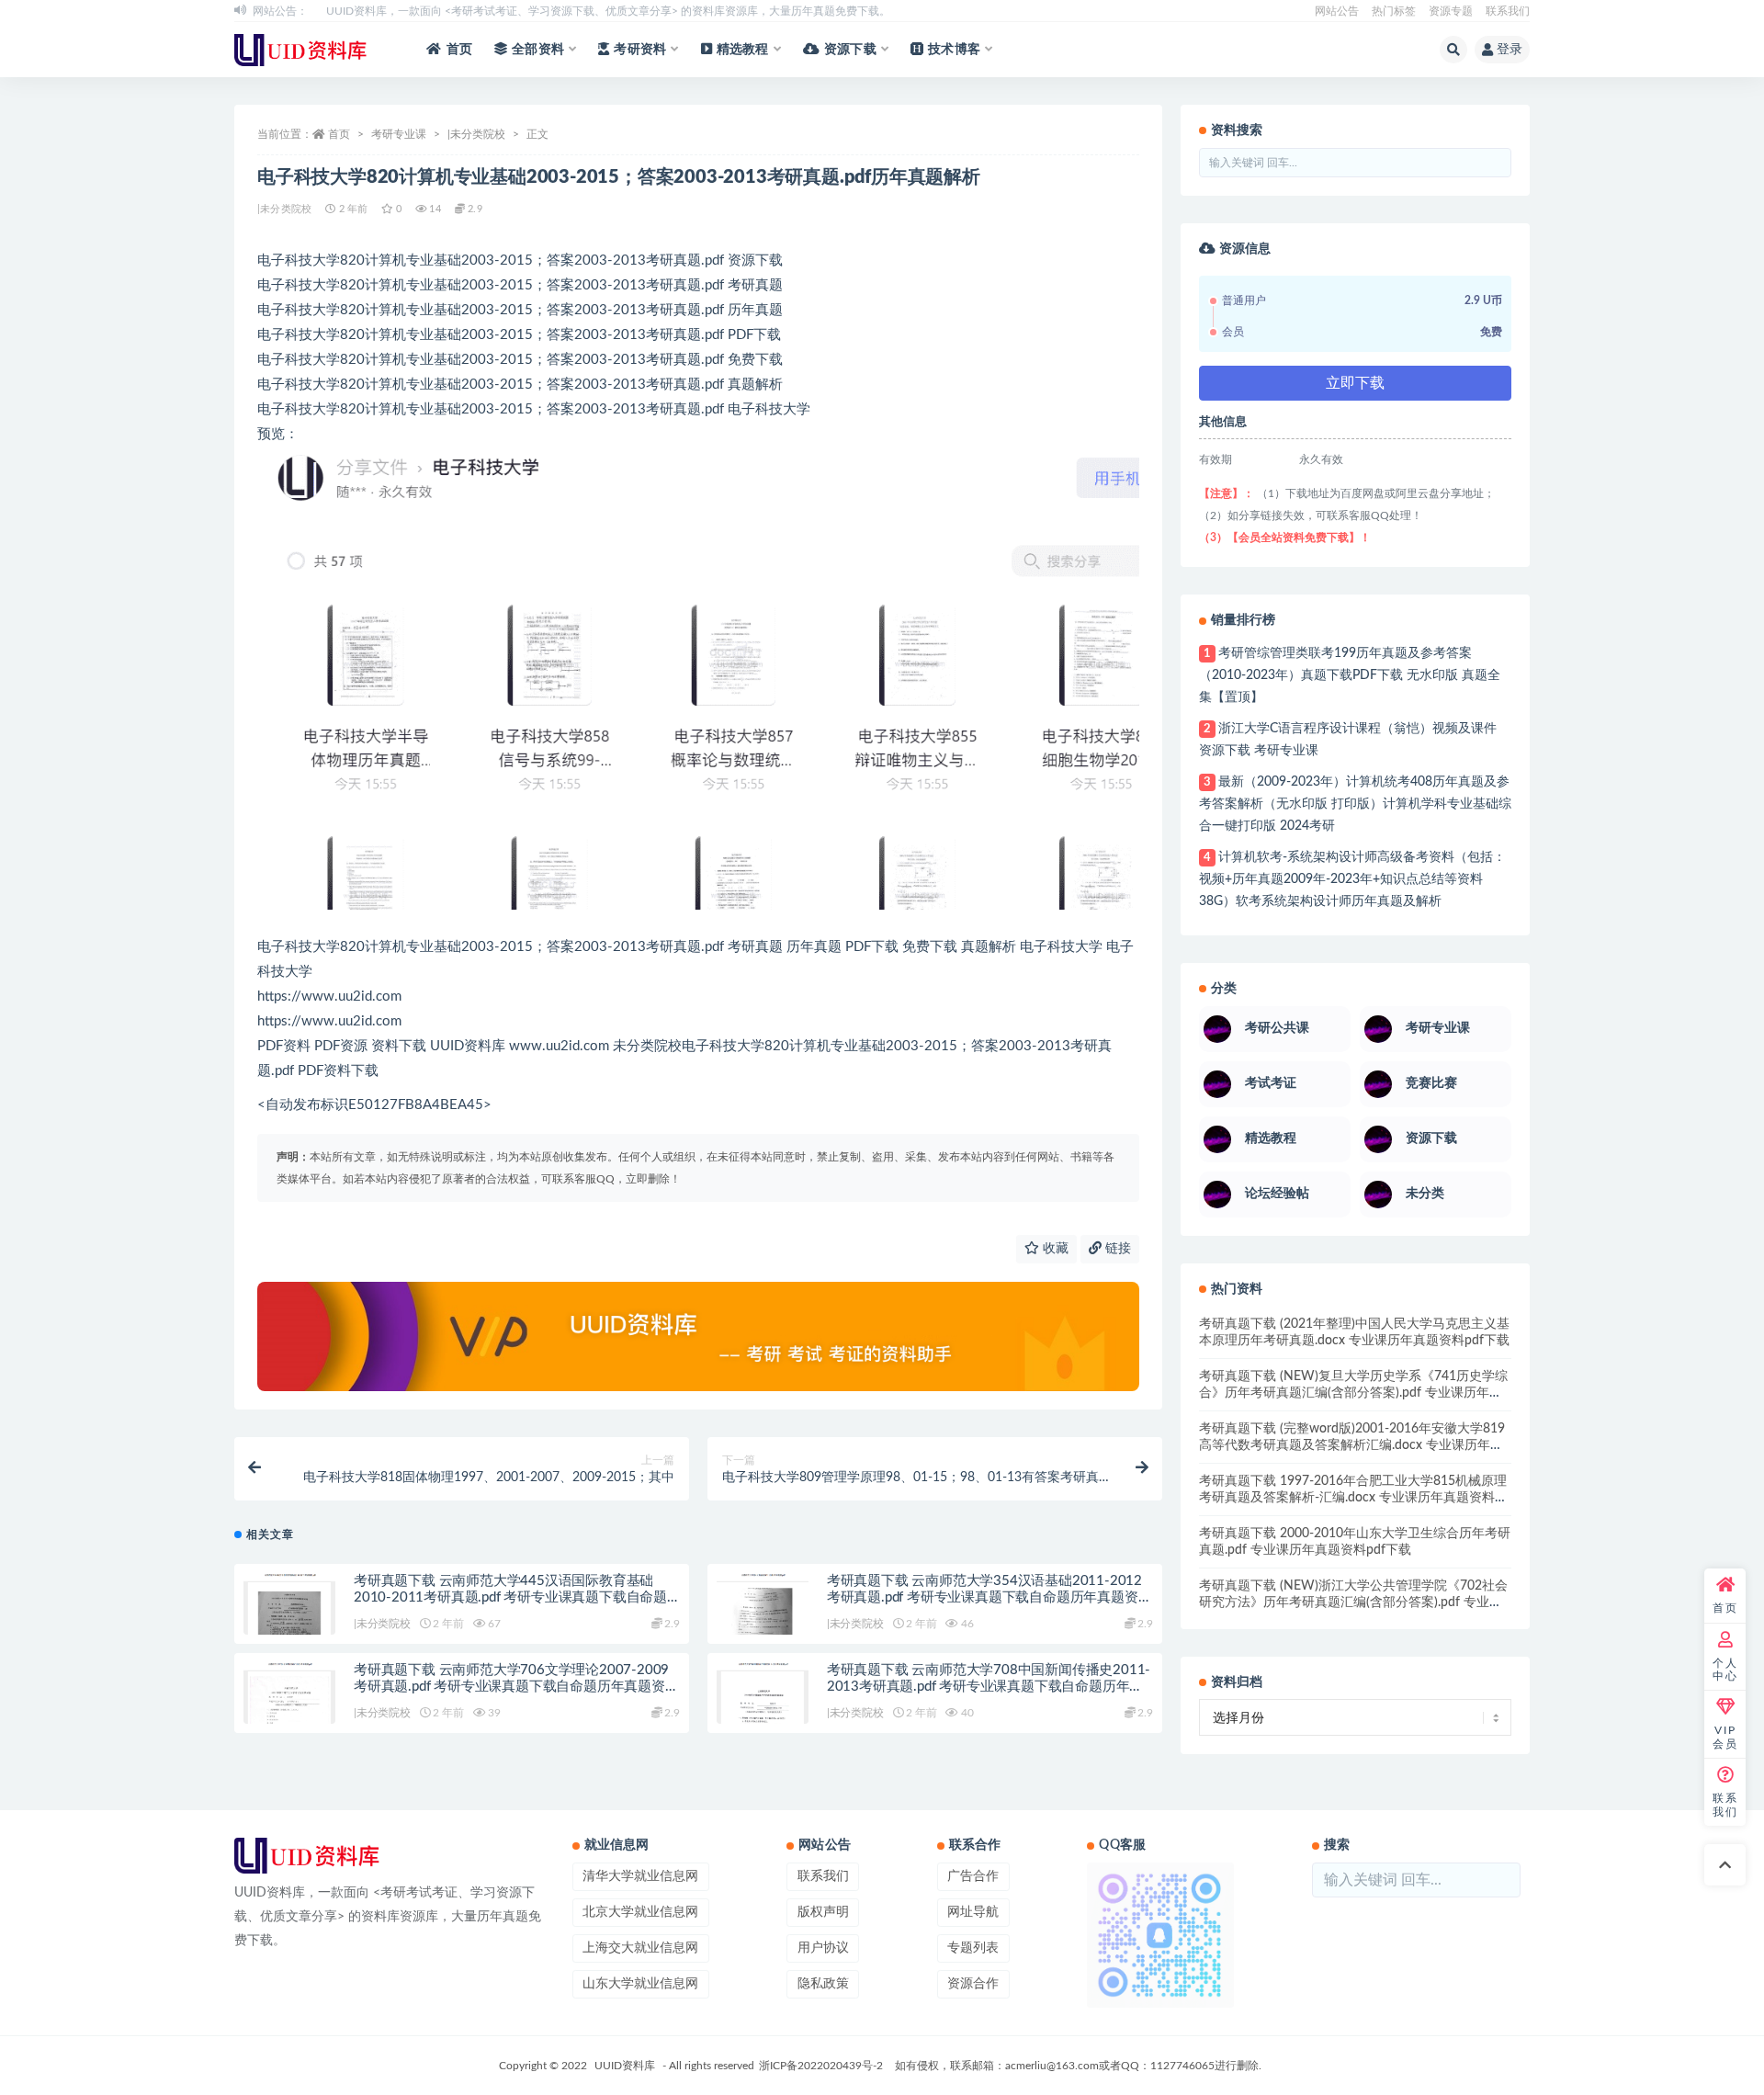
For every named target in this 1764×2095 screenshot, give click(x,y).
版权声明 (823, 1912)
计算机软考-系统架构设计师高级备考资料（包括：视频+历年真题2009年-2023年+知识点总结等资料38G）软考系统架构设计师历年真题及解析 (1352, 879)
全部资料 (538, 50)
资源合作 (973, 1984)
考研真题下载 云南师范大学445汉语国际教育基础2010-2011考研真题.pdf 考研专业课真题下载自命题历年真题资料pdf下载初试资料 (510, 1597)
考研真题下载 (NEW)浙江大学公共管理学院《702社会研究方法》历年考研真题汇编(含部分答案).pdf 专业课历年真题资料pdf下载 (1353, 1602)
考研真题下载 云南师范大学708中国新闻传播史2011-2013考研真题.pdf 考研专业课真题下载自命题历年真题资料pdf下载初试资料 (989, 1687)
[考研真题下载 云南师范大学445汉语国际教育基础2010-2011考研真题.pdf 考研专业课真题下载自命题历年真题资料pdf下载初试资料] (289, 1610)
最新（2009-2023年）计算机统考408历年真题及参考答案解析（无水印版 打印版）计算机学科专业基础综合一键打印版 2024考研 (1355, 804)
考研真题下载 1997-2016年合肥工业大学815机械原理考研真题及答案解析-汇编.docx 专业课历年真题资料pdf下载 (1353, 1498)
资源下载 (850, 50)
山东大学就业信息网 (640, 1984)
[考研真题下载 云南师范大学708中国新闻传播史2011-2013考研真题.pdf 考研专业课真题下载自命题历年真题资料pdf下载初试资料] (763, 1699)
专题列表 (973, 1948)
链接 (1116, 1249)
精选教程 (743, 50)
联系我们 (1508, 11)
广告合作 (973, 1876)
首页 (459, 50)
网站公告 (1337, 11)
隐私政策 (823, 1984)
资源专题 (1451, 11)
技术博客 (954, 50)
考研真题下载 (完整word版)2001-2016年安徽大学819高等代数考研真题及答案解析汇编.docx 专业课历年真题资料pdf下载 (1352, 1445)
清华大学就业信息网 (640, 1876)
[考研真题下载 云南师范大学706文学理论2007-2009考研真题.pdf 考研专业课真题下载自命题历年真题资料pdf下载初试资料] (289, 1699)
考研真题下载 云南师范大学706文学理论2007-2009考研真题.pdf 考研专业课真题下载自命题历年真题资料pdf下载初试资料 (516, 1687)
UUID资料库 (625, 2066)
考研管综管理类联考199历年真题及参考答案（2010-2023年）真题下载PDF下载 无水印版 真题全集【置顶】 (1350, 675)
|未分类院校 (476, 134)
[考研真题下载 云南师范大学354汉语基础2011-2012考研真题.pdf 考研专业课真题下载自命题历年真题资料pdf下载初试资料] (763, 1610)
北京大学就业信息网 (640, 1912)
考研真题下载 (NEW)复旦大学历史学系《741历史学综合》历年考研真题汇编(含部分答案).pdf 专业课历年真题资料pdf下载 (1353, 1393)
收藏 (1054, 1249)
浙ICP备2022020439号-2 (821, 2066)
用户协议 (823, 1948)
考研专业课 (399, 134)
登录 (1510, 50)
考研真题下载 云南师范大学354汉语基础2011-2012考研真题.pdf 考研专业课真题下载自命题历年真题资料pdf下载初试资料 (989, 1597)
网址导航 (973, 1912)
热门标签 (1394, 11)
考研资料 (640, 50)
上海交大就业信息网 (640, 1948)
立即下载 (1355, 383)
